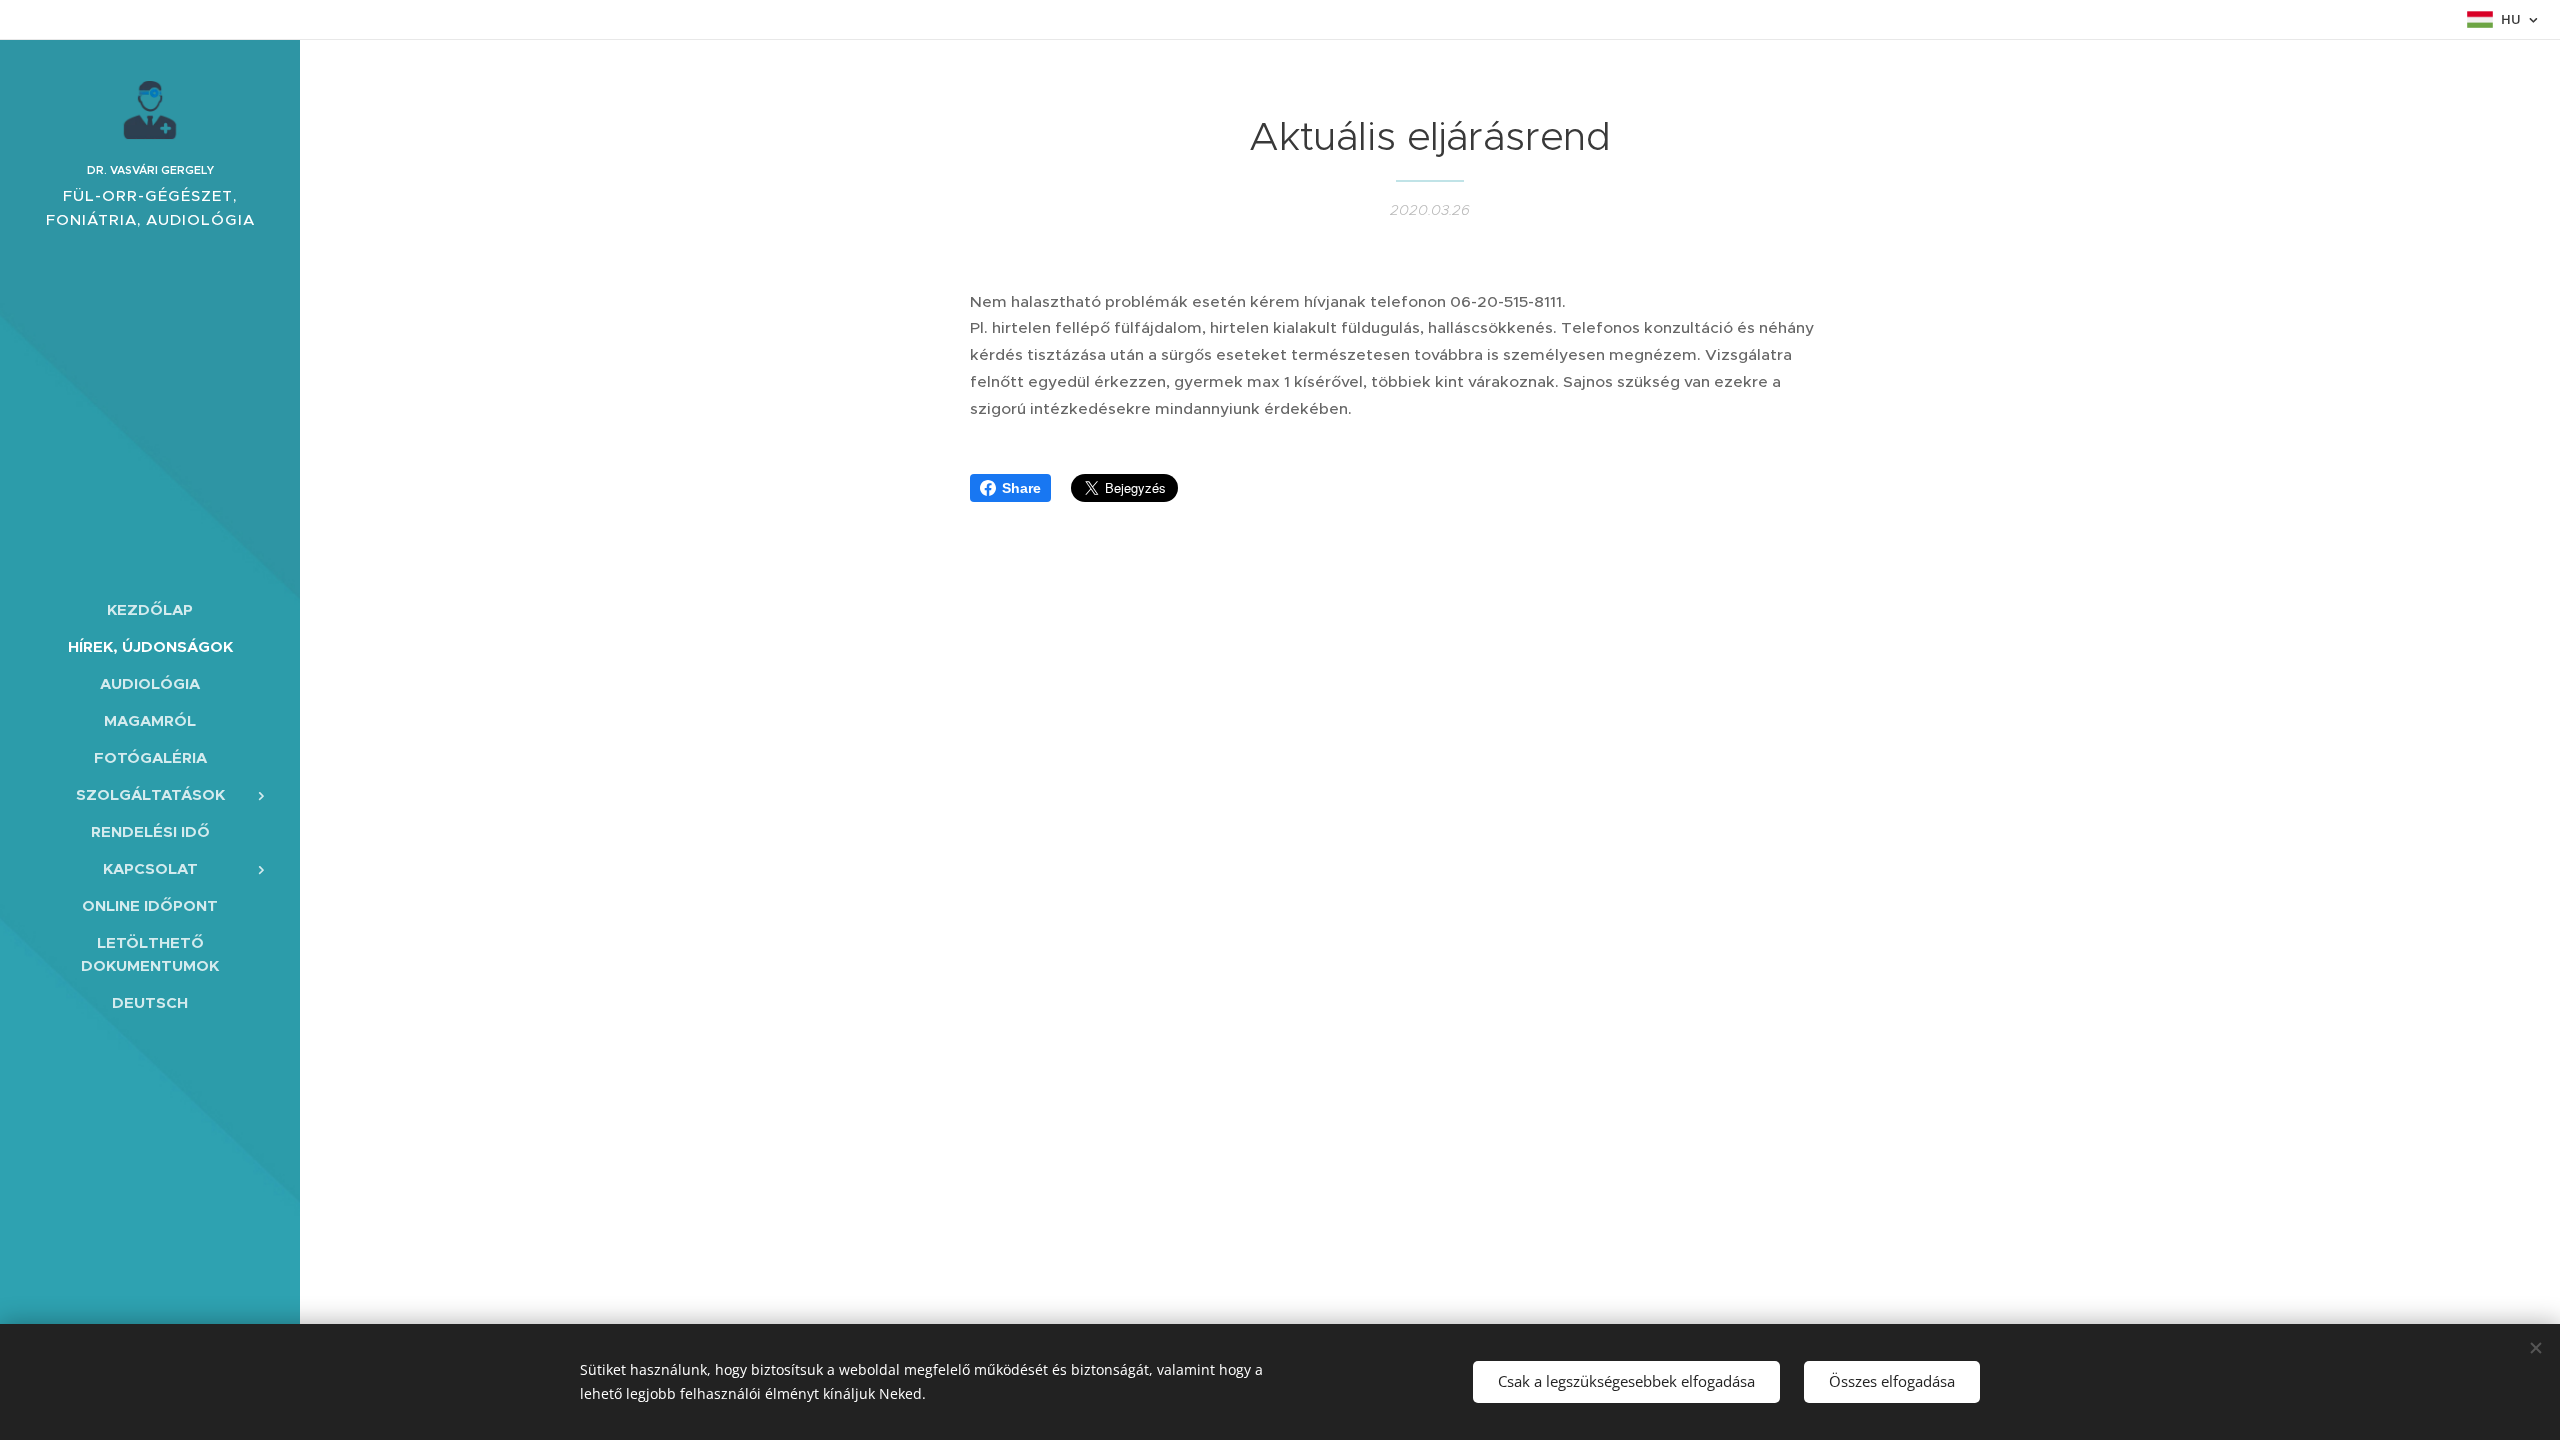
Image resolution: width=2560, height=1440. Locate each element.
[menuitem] (150, 609)
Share (1021, 488)
